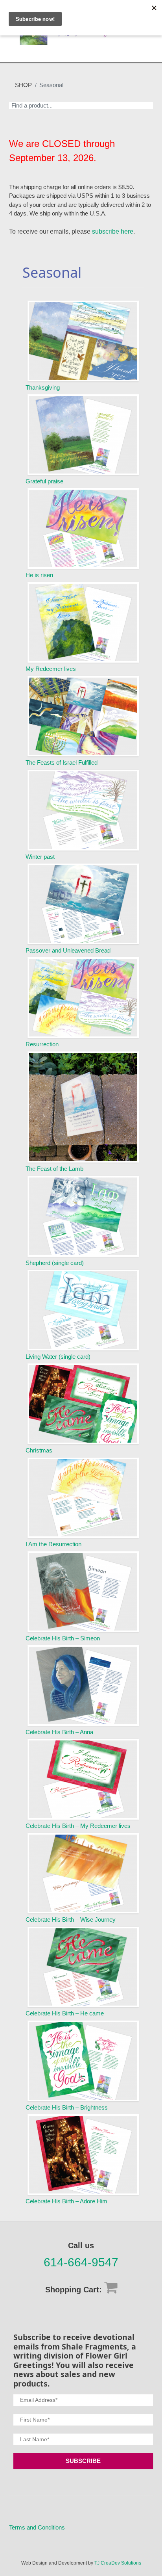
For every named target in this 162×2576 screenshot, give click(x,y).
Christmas (39, 1450)
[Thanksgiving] (83, 341)
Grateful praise (44, 481)
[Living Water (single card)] (83, 1310)
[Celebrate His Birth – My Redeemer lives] (83, 1779)
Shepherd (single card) (55, 1263)
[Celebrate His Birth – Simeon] (83, 1592)
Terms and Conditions (37, 2527)
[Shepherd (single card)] (83, 1216)
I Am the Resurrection (53, 1544)
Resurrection (42, 1044)
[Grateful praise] (83, 435)
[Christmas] (83, 1404)
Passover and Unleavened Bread (68, 950)
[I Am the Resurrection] (83, 1498)
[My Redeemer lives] (83, 623)
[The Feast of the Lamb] (83, 1107)
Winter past (40, 857)
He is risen (39, 575)
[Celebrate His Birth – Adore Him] (83, 2155)
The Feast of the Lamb (54, 1169)
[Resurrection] (83, 998)
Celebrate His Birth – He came (65, 2013)
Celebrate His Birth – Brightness (67, 2107)
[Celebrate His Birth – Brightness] (83, 2061)
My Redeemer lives (51, 669)
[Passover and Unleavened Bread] (83, 904)
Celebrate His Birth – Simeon (63, 1638)
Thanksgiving (43, 387)
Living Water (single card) (58, 1357)
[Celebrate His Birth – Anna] (83, 1685)
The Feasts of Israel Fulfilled (62, 762)
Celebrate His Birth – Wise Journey (71, 1919)
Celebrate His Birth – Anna (59, 1732)
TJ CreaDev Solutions (118, 2563)
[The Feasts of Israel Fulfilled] (83, 716)
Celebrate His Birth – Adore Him (66, 2201)
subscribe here (113, 231)
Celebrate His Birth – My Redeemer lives (78, 1826)
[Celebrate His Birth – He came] (83, 1967)
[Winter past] (83, 810)
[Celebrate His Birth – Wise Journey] (83, 1873)
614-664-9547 (81, 2262)
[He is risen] (83, 528)
